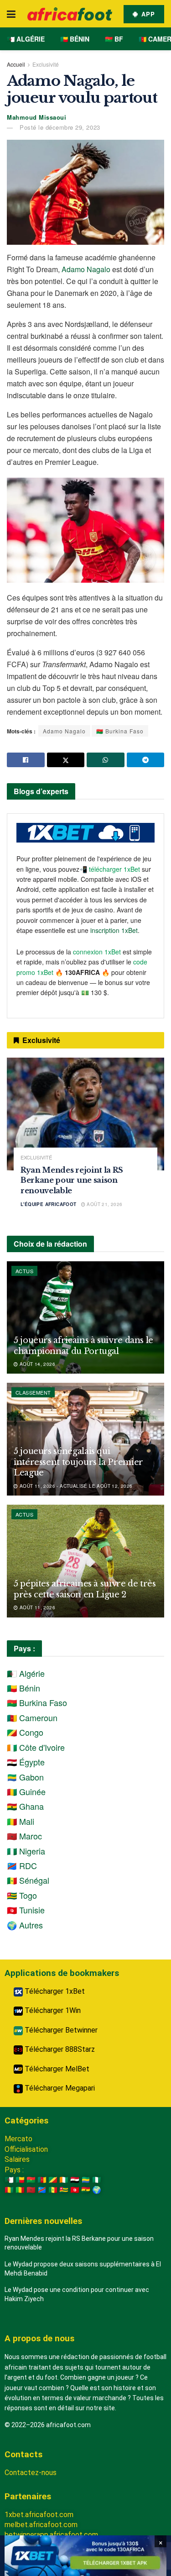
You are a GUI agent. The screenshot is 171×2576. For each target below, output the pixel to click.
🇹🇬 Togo (22, 1895)
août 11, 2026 (36, 1607)
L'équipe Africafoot (49, 1204)
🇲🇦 (31, 2190)
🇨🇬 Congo (25, 1732)
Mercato (18, 2139)
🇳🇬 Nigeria (26, 1851)
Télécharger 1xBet (54, 1991)
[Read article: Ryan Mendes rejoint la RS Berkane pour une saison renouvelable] (85, 1114)
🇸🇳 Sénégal (28, 1880)
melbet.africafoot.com (41, 2525)
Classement (33, 1392)
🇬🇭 (86, 2190)
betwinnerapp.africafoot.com (51, 2535)
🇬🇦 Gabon (25, 1777)
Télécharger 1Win (52, 2010)
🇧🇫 (31, 2180)
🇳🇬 (97, 2180)
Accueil (16, 64)
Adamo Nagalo (86, 269)
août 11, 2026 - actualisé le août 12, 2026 (75, 1486)
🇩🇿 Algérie (26, 39)
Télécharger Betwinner (60, 2030)
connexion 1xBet (97, 952)
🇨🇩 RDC (22, 1865)
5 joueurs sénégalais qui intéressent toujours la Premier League (78, 1462)
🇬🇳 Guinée (26, 1791)
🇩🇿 (9, 2180)
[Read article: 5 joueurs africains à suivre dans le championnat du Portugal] (85, 1318)
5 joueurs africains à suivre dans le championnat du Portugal (83, 1346)
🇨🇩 (42, 2190)
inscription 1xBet (114, 930)
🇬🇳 (9, 2190)
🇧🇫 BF (114, 39)
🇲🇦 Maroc (24, 1836)
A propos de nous (39, 2338)
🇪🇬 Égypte (26, 1762)
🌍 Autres (25, 1925)
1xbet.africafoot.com (39, 2515)
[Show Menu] (11, 14)
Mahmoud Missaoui (36, 117)
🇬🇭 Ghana (25, 1806)
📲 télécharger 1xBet (111, 869)
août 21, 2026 (104, 1204)
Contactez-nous (31, 2473)
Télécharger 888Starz (59, 2049)
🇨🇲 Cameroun (32, 1717)
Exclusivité (46, 64)
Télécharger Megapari (59, 2088)
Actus (24, 1271)
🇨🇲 (42, 2180)
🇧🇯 (20, 2180)
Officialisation (26, 2149)
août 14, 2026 (36, 1364)
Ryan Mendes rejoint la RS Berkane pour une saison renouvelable (72, 1180)
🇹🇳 (75, 2190)
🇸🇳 (53, 2190)
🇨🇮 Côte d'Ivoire (36, 1747)
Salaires (17, 2159)
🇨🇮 (64, 2180)
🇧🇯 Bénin (75, 39)
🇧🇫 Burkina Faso (120, 731)
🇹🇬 (64, 2190)
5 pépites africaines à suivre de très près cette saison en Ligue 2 (85, 1589)
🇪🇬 (75, 2180)
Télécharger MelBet (56, 2069)
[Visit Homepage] (70, 14)
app (147, 14)
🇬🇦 (86, 2180)
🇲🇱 (20, 2190)
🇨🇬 (53, 2180)
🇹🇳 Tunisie (26, 1910)
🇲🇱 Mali (21, 1821)
